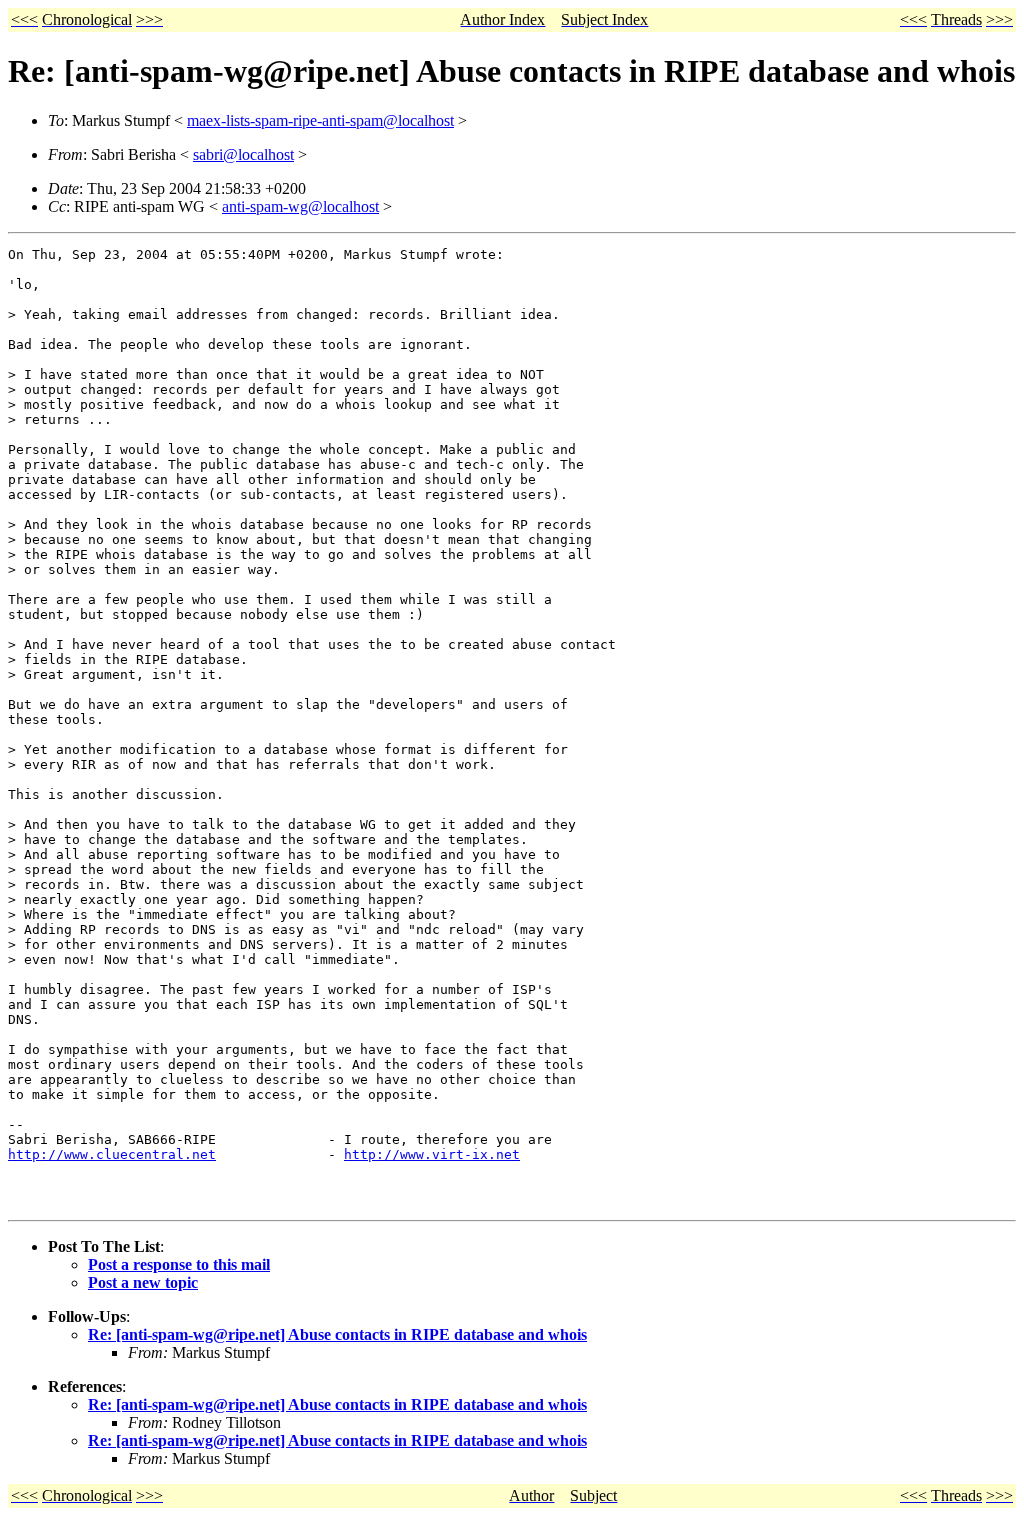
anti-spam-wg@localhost (300, 206)
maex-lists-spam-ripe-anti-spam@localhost (320, 120)
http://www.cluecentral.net (112, 1154)
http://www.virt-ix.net (432, 1154)
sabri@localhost (243, 154)
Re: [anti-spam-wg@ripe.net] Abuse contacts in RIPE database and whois (337, 1334)
